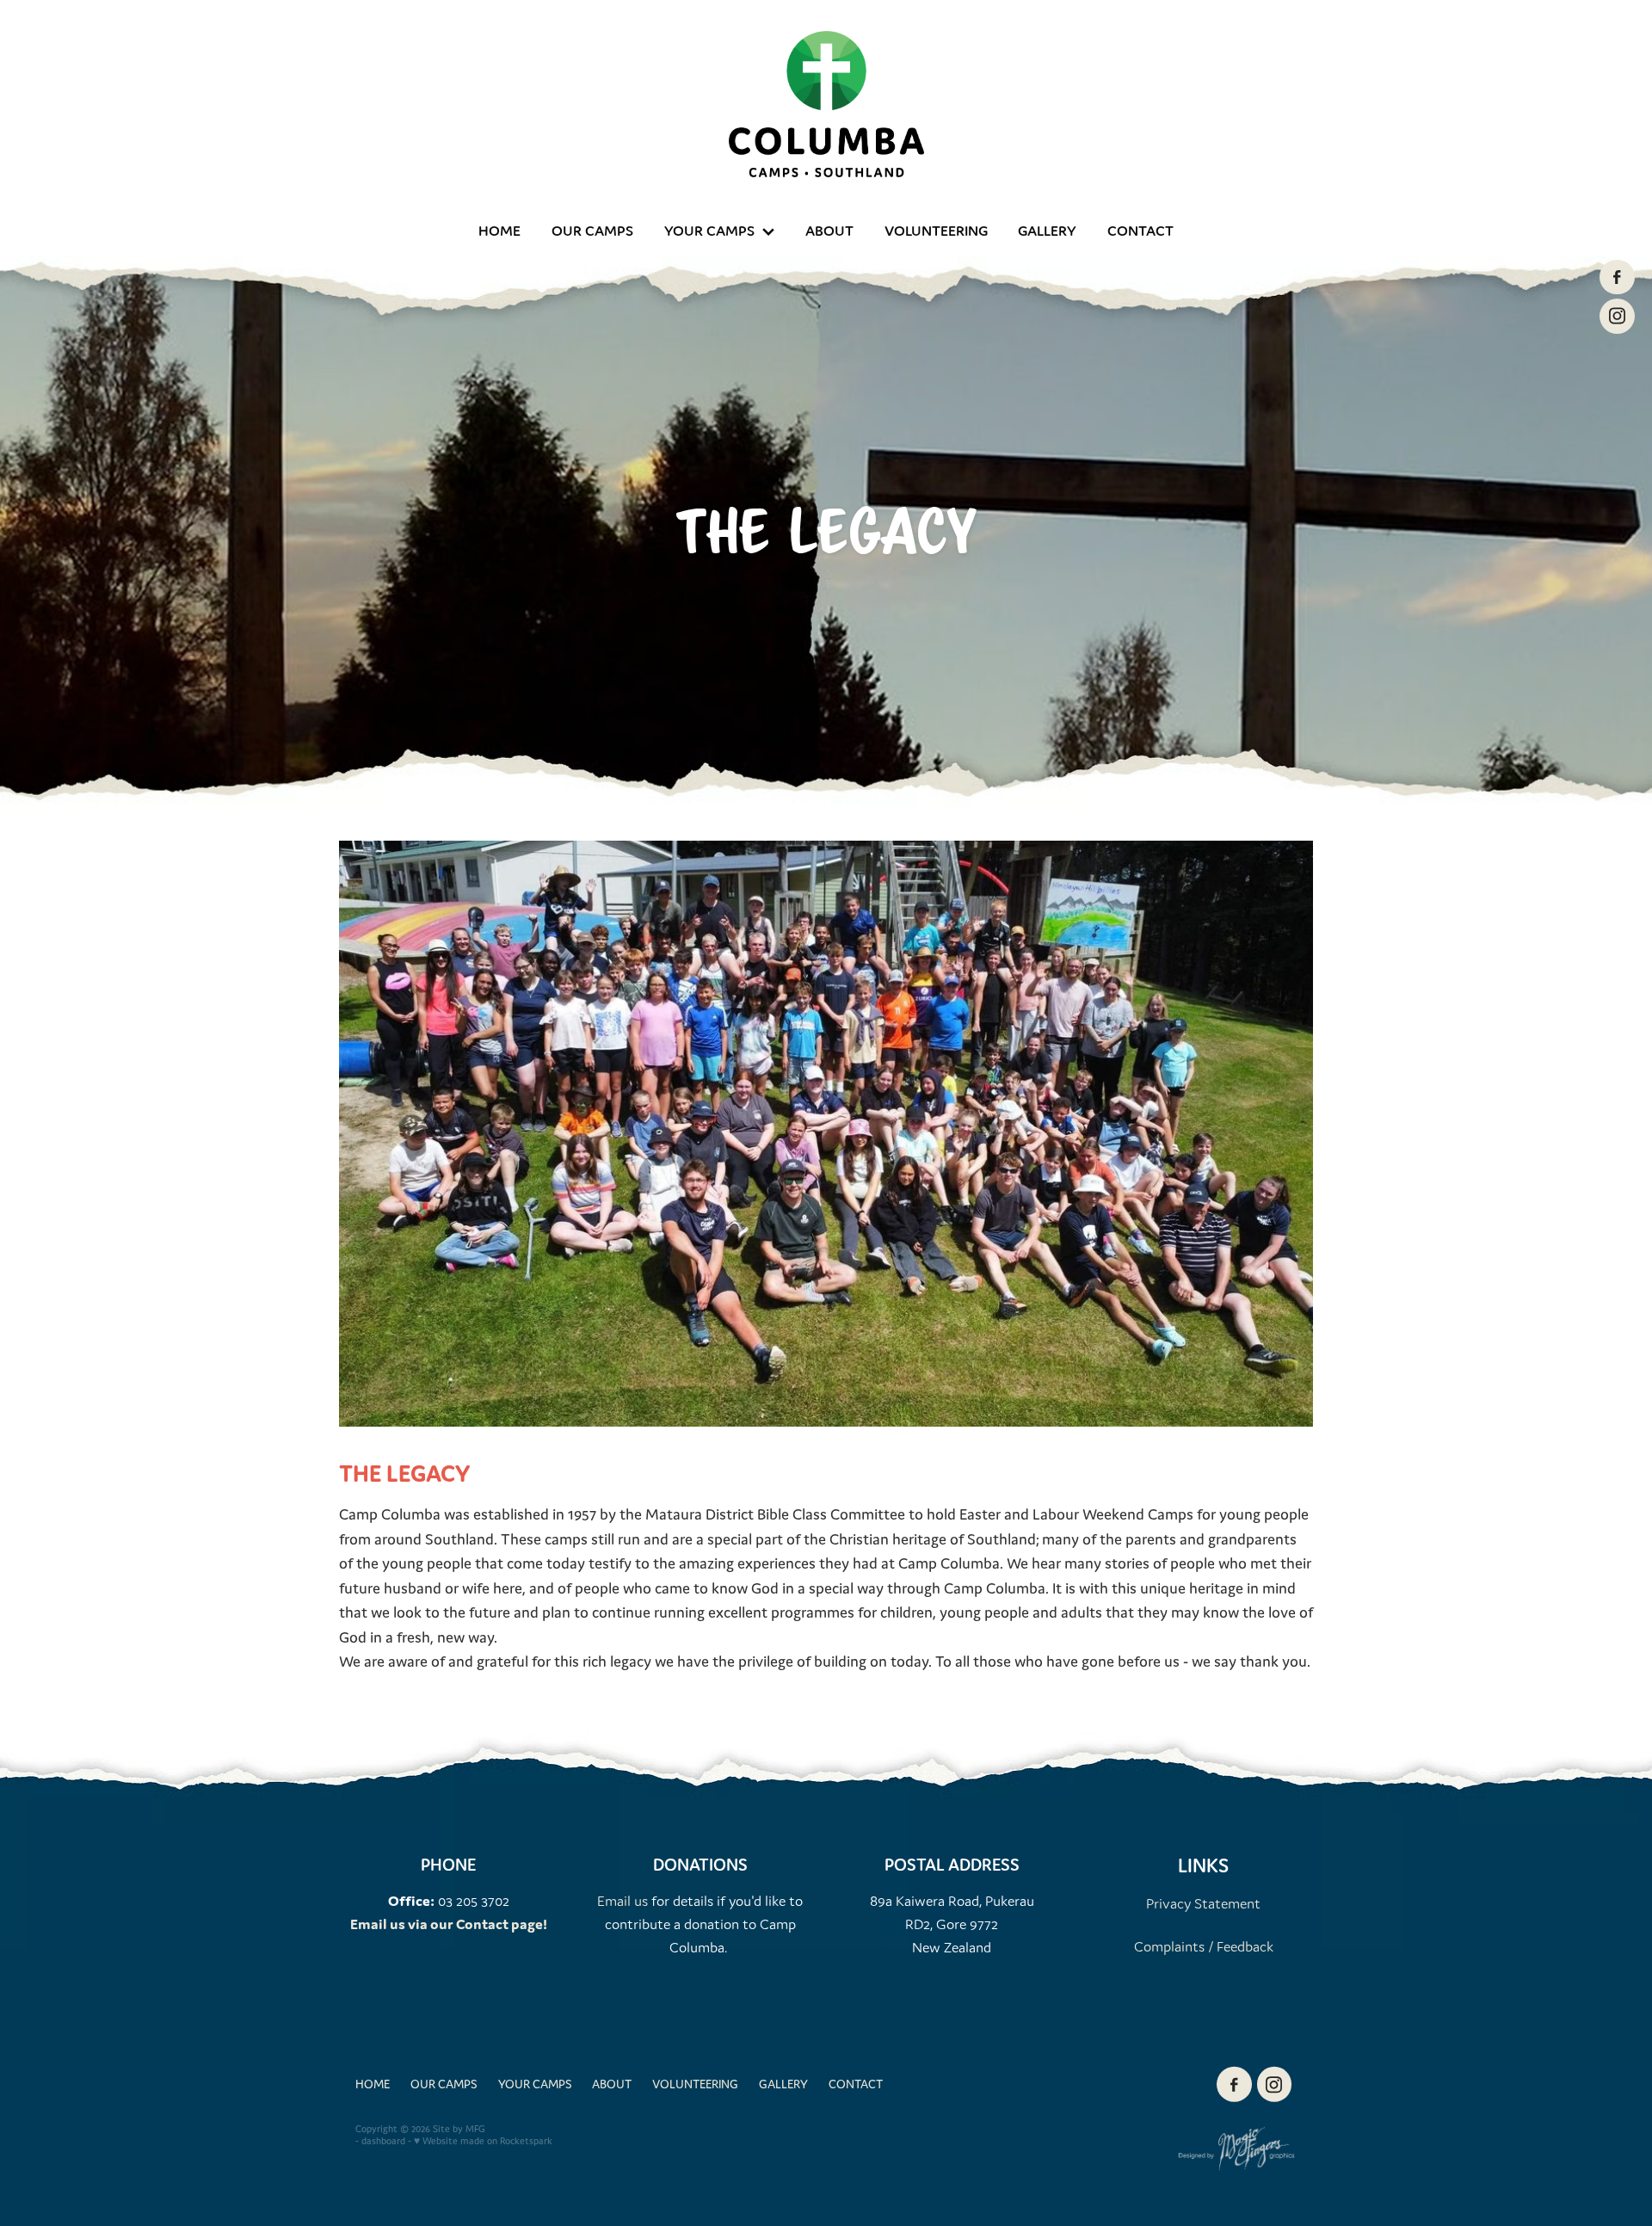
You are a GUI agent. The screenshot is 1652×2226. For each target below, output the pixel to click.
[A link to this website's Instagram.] (1617, 316)
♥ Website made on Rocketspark (483, 2141)
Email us (623, 1901)
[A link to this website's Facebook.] (1617, 277)
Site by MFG (459, 2129)
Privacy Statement (1203, 1903)
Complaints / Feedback (1204, 1946)
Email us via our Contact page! (449, 1924)
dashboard (383, 2141)
